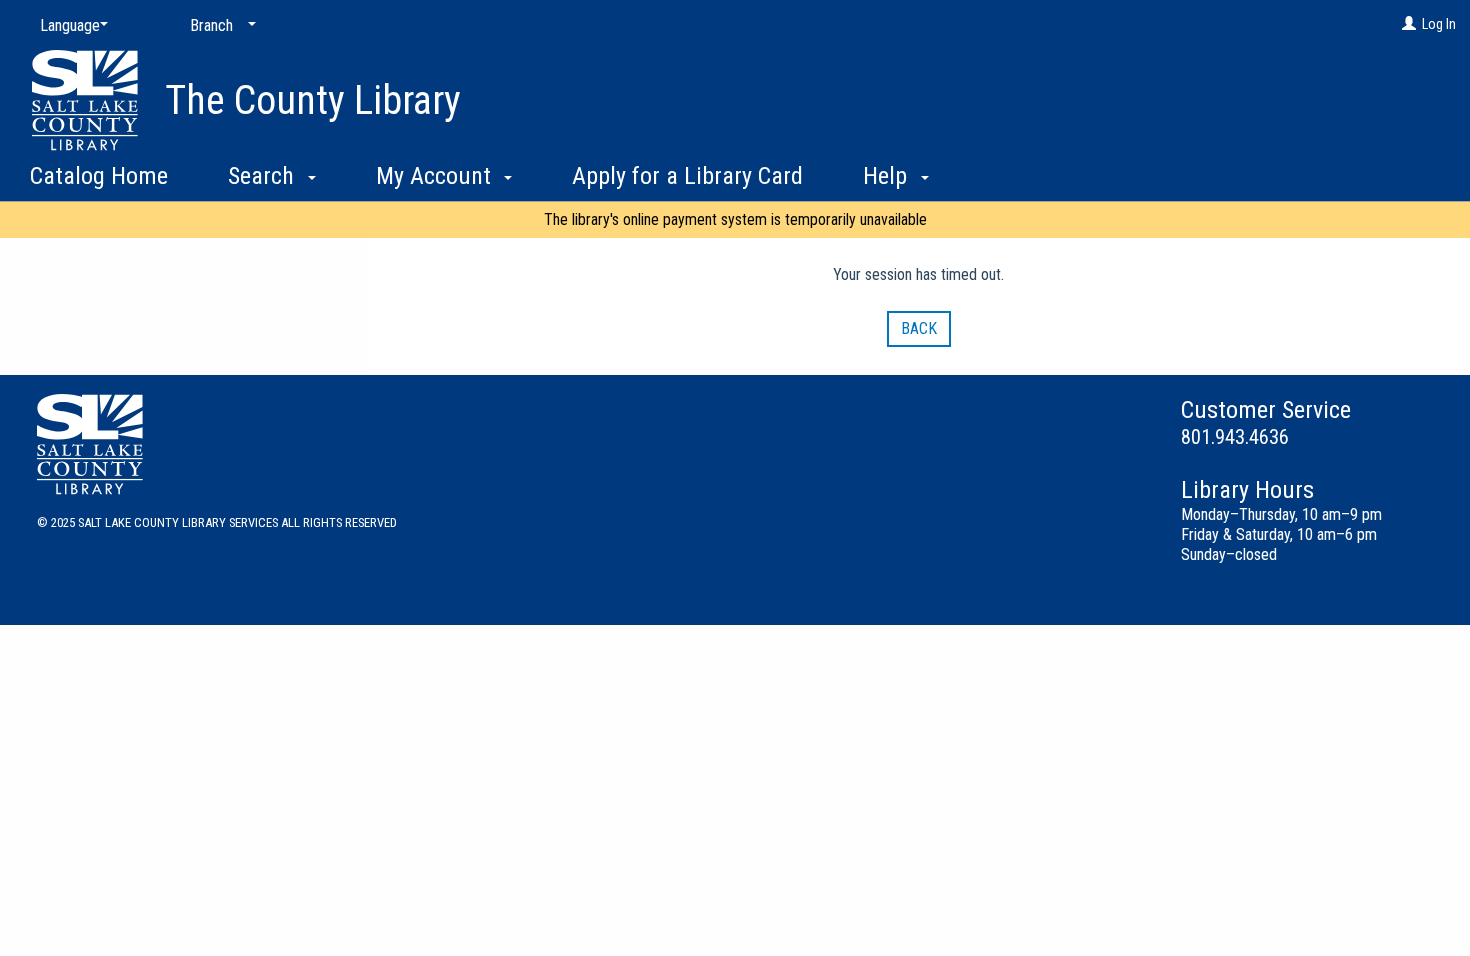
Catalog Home (99, 176)
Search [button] (264, 176)
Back (919, 328)
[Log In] (1409, 24)
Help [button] (888, 176)
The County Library (313, 100)
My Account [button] (436, 176)
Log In (1439, 24)
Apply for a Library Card (687, 176)
